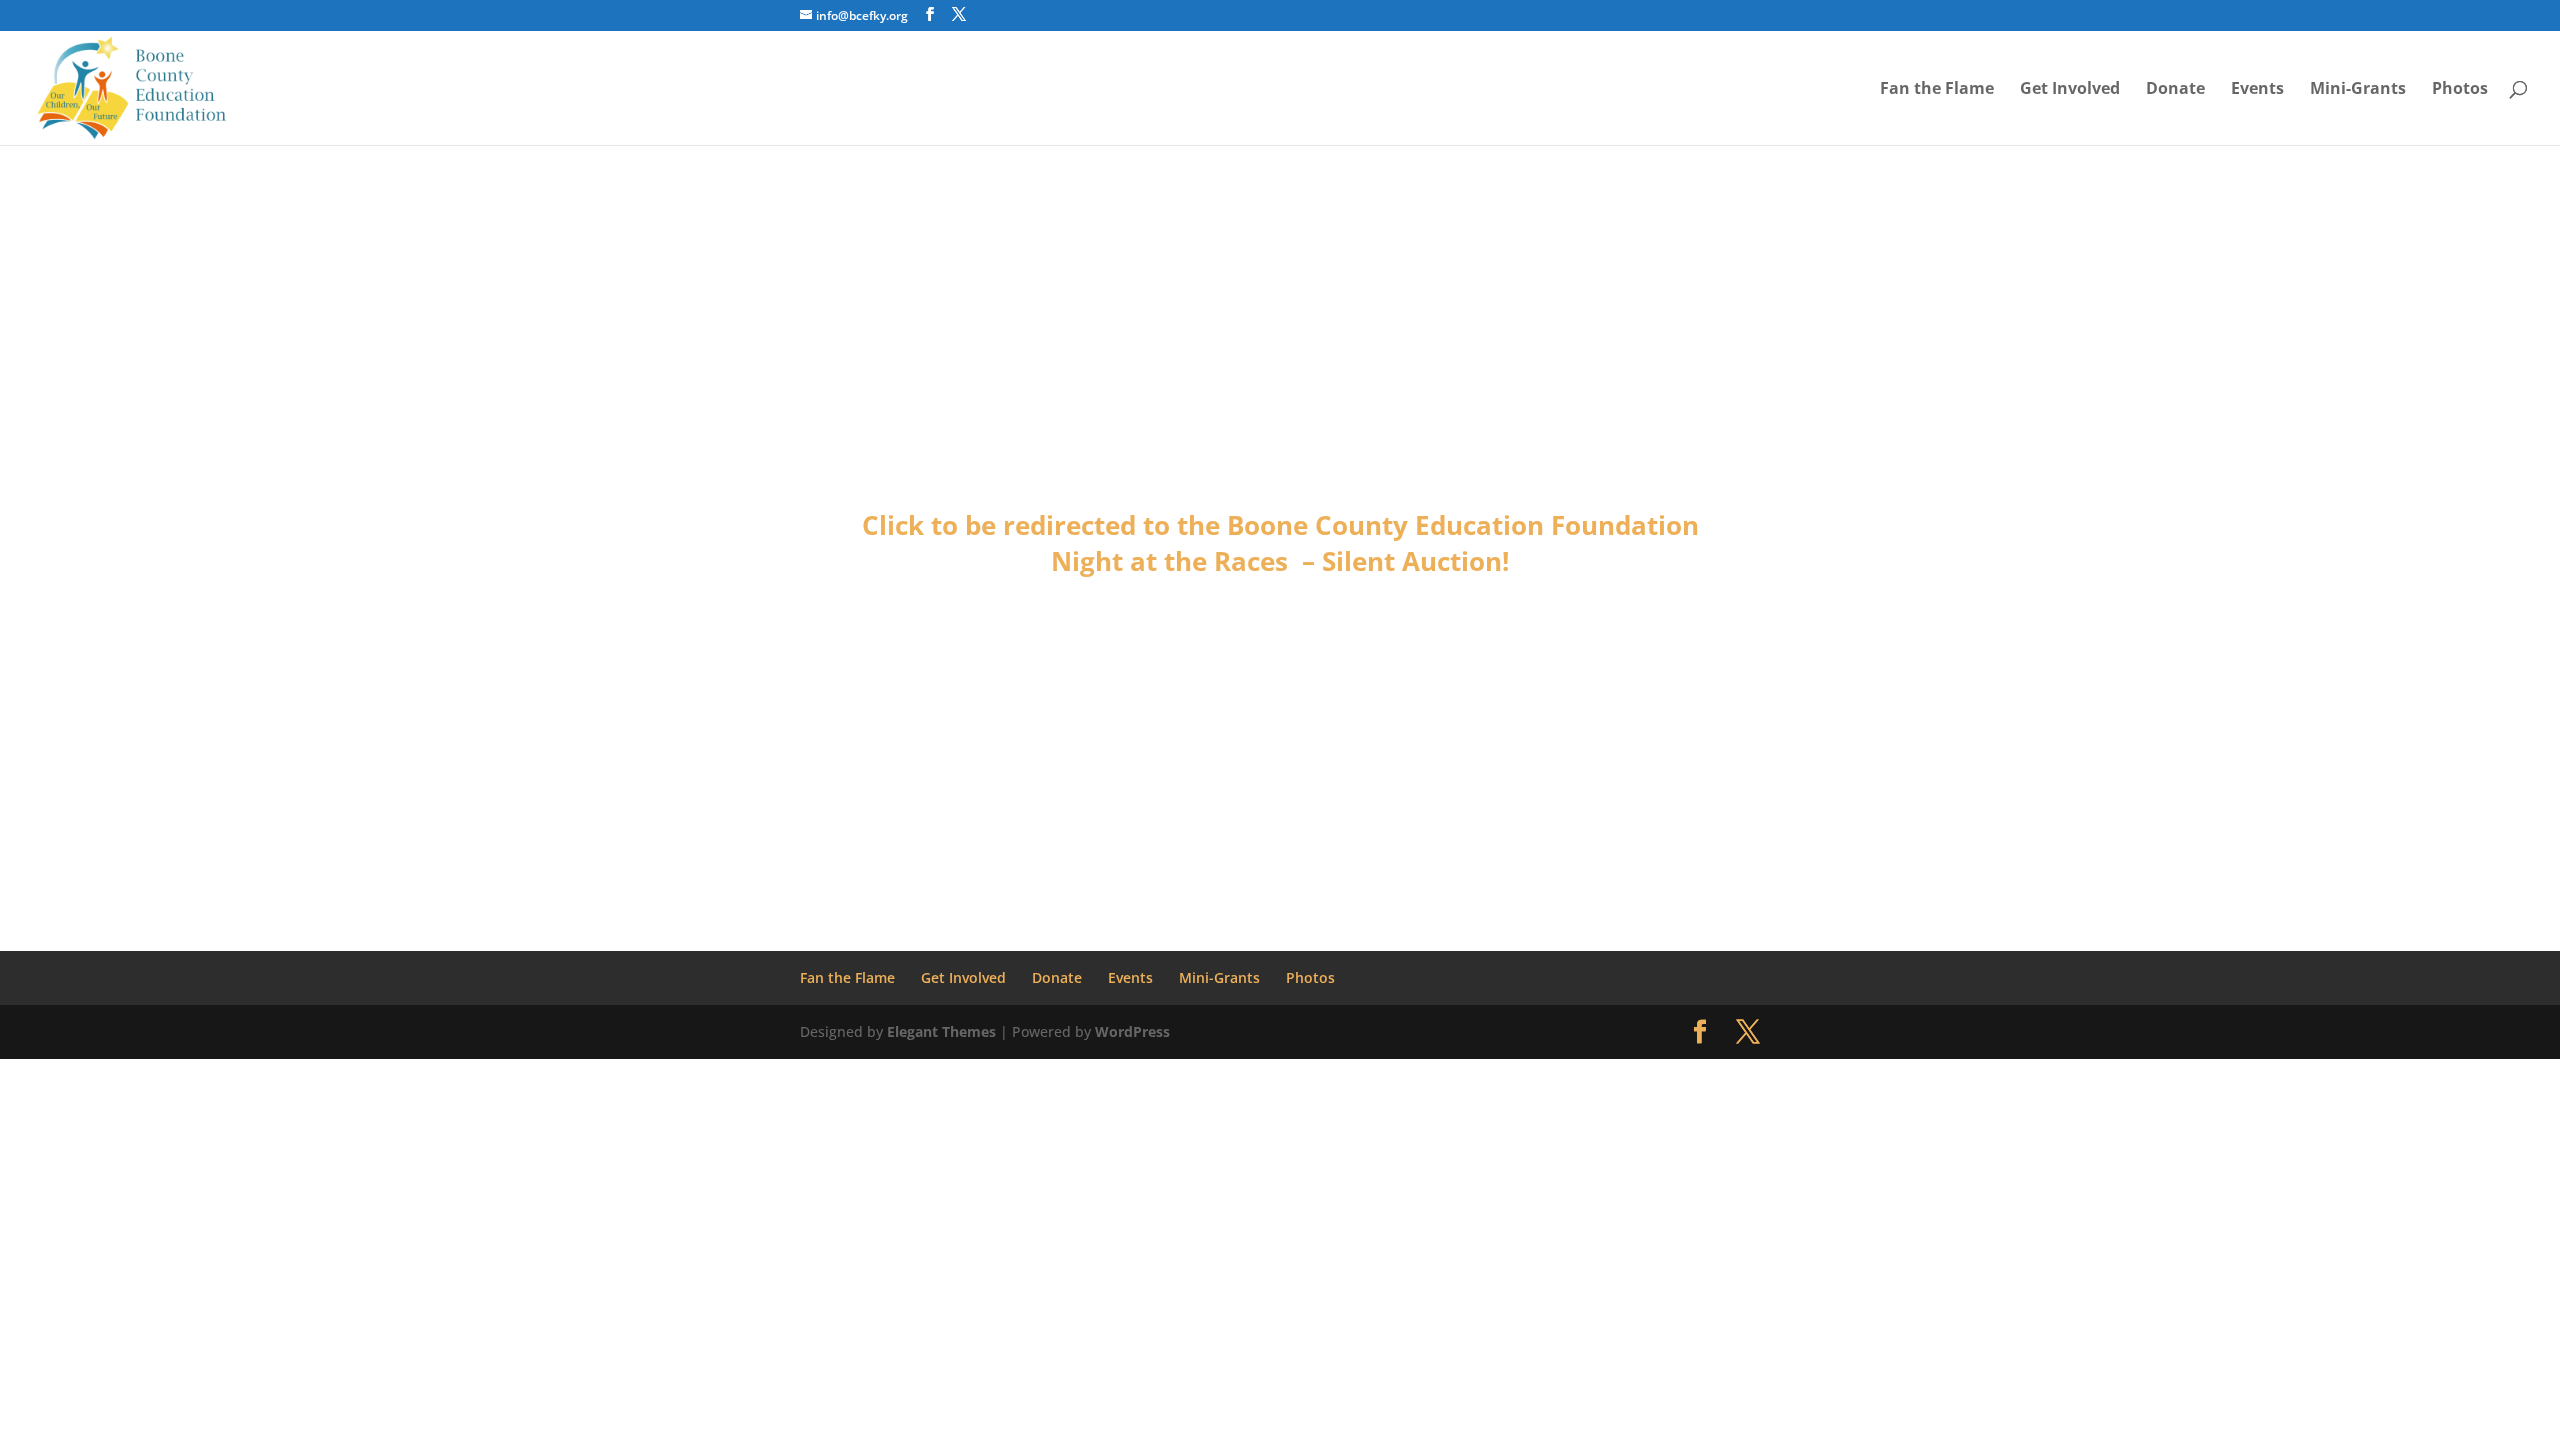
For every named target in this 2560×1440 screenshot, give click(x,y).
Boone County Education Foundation (1463, 525)
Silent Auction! (1415, 561)
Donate (2175, 90)
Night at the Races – (1186, 561)
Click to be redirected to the (1044, 525)
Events (2257, 90)
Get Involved (2070, 90)
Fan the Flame (1937, 90)
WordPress (1132, 1031)
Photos (2460, 90)
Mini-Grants (2358, 90)
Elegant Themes (941, 1031)
